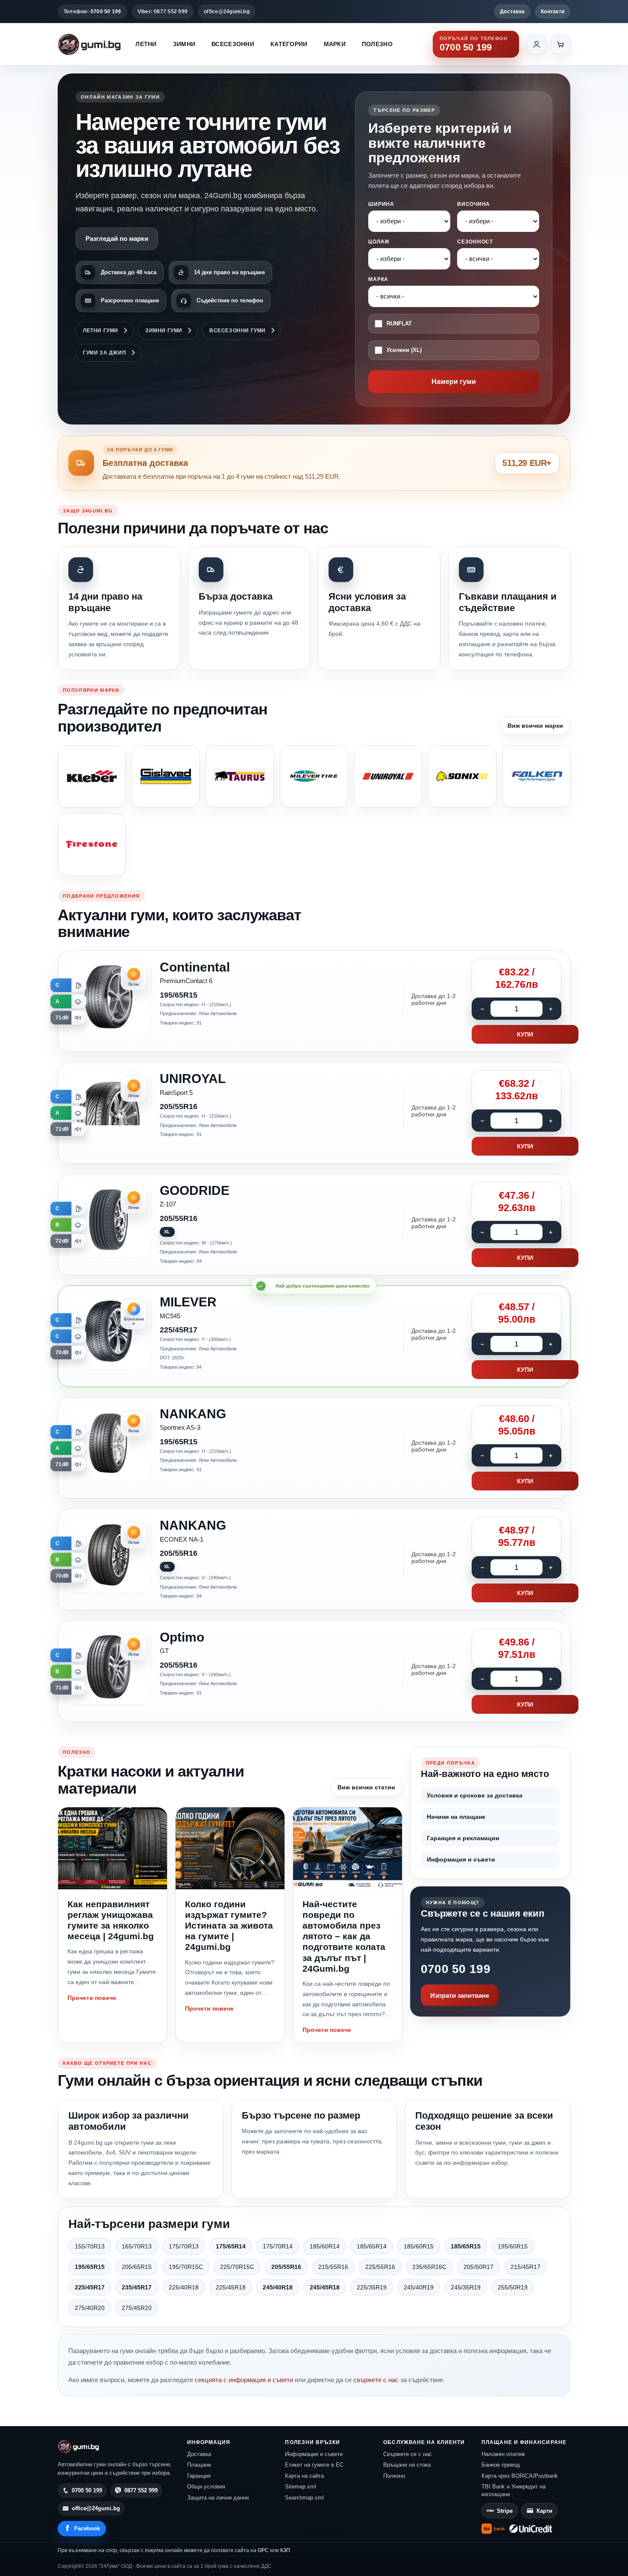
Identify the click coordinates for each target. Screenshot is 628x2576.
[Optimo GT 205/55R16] (314, 1671)
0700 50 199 (456, 1969)
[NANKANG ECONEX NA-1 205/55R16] (314, 1560)
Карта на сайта (304, 2476)
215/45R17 (525, 2267)
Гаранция (199, 2476)
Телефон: (92, 12)
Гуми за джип (104, 353)
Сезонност (475, 242)
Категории (289, 44)
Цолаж (379, 242)
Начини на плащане (456, 1817)
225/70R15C (237, 2267)
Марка (378, 279)
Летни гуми (101, 331)
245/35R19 (466, 2287)
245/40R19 (419, 2287)
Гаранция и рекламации (463, 1838)
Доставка (512, 12)
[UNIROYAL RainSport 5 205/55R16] (314, 1113)
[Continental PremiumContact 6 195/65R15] (314, 1001)
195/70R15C (186, 2267)
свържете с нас (376, 2380)
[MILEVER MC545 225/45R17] (314, 1336)
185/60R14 (325, 2246)
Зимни (184, 44)
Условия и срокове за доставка (475, 1795)
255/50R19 (513, 2287)
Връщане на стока (407, 2465)
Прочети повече (92, 1998)
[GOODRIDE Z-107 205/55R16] (314, 1225)
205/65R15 (137, 2267)
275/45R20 (137, 2308)
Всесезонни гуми (238, 331)
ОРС (263, 2550)
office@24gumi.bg (227, 12)
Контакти (553, 12)
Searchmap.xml (304, 2498)
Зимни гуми (164, 331)
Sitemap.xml (301, 2487)
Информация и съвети (461, 1859)
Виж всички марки (535, 726)
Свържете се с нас (408, 2454)
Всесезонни (233, 44)
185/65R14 (372, 2246)
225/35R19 (372, 2287)
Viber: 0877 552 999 (163, 12)
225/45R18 (231, 2287)
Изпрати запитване (460, 1995)
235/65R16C (429, 2267)
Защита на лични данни (218, 2498)
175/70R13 (184, 2246)
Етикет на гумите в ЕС (314, 2465)
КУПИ (525, 1034)
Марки (335, 44)
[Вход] (537, 44)
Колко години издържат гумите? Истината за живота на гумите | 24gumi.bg (229, 1926)
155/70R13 (90, 2246)
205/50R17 (478, 2267)
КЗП (285, 2550)
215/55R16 (333, 2267)
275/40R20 (90, 2308)
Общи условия (206, 2487)
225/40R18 (184, 2287)
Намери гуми (454, 382)
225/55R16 (380, 2267)
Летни (146, 44)
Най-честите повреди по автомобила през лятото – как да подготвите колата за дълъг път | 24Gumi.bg (344, 1936)
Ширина (381, 204)
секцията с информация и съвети (244, 2380)
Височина (474, 204)
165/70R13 (137, 2246)
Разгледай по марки (117, 239)
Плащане (199, 2465)
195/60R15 (513, 2246)
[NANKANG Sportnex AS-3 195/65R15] (314, 1448)
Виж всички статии (366, 1787)
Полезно (377, 44)
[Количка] (561, 44)
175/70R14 (278, 2246)
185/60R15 (419, 2246)
